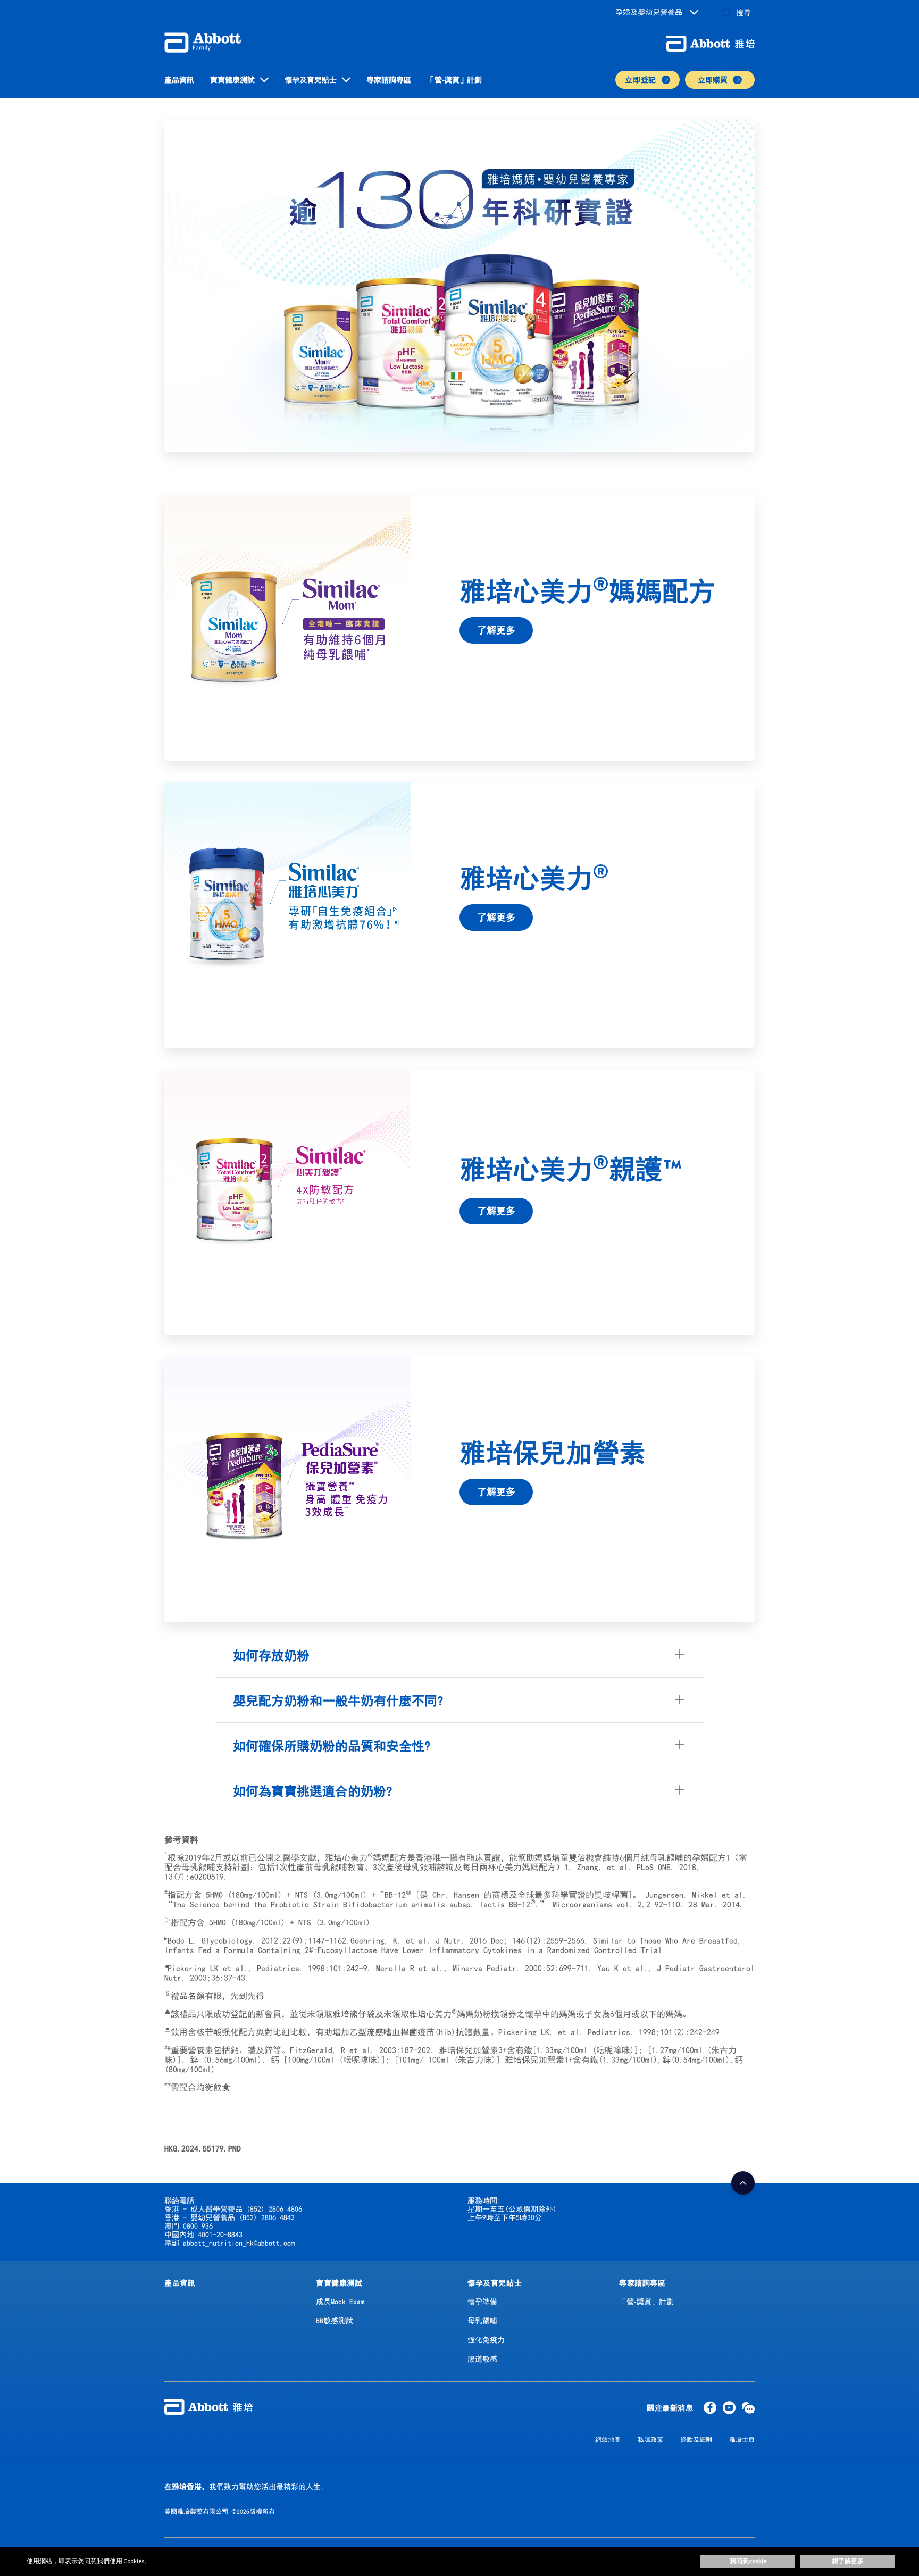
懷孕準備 (482, 2302)
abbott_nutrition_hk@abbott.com (239, 2243)
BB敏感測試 (335, 2321)
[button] (726, 14)
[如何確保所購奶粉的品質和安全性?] (680, 1745)
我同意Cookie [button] (748, 2561)
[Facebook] (710, 2410)
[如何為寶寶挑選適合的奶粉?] (680, 1790)
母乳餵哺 (482, 2321)
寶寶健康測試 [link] (232, 80)
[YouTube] (729, 2410)
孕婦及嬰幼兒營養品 (649, 12)
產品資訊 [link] (179, 80)
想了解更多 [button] (848, 2561)
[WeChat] (748, 2410)
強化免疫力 (486, 2340)
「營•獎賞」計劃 (646, 2302)
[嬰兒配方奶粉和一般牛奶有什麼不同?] (680, 1700)
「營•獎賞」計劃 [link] (454, 80)
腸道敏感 (482, 2359)
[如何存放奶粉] (680, 1655)
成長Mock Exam (340, 2302)
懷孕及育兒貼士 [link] (311, 80)
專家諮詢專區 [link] (389, 80)
